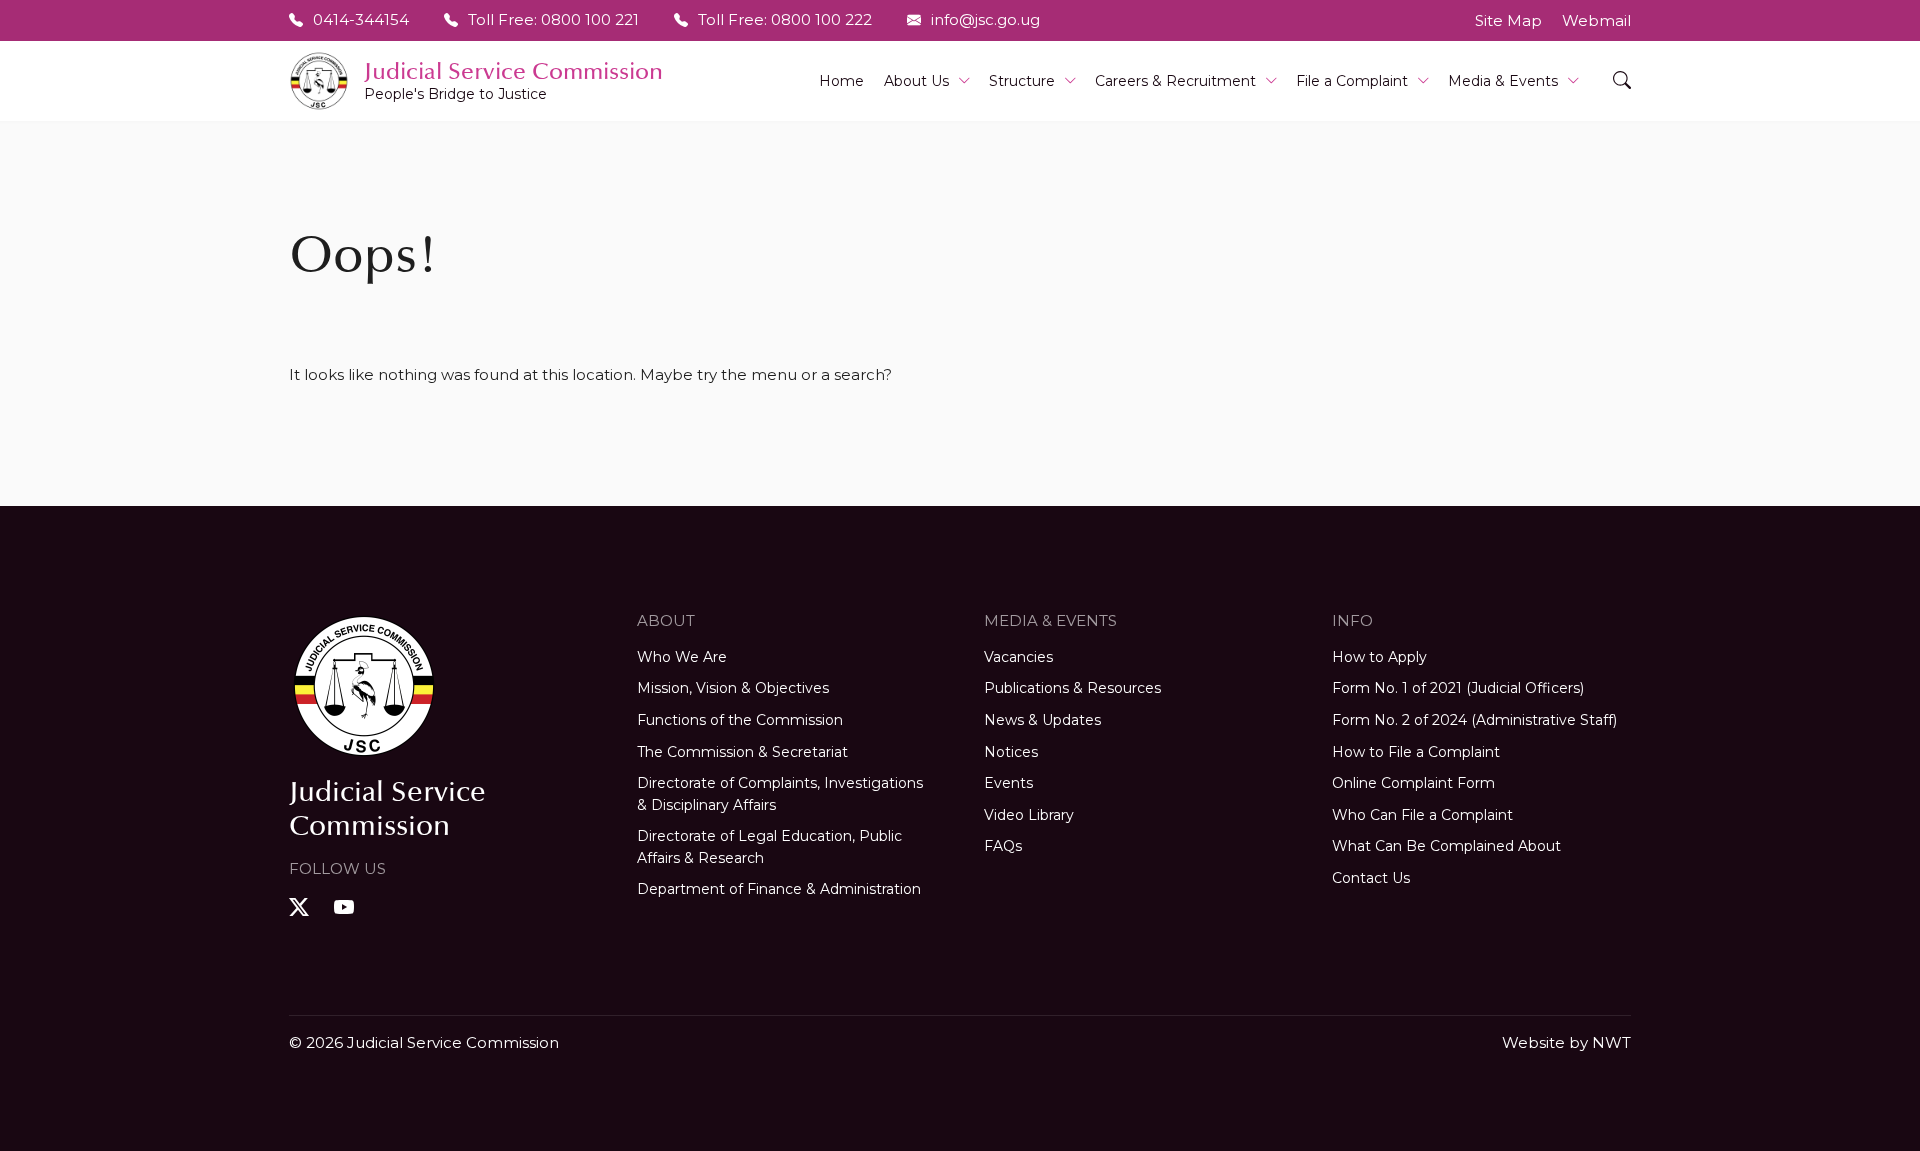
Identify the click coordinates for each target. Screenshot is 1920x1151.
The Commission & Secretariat (742, 752)
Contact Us (1371, 878)
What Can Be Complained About (1446, 846)
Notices (1011, 752)
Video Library (1029, 815)
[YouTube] (346, 906)
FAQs (1003, 846)
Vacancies (1018, 657)
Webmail (1596, 20)
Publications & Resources (1072, 688)
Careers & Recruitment (1175, 81)
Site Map (1508, 20)
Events (1008, 783)
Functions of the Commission (740, 720)
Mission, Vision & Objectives (733, 688)
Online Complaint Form (1413, 783)
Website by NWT (1566, 1042)
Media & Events (1503, 81)
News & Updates (1042, 720)
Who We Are (682, 657)
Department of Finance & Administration (779, 889)
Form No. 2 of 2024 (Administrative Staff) (1474, 720)
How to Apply (1379, 657)
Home (841, 81)
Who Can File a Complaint (1422, 815)
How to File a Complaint (1416, 752)
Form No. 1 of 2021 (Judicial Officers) (1458, 688)
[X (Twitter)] (301, 906)
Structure (1022, 81)
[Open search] (1622, 81)
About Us (916, 81)
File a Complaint (1352, 81)
